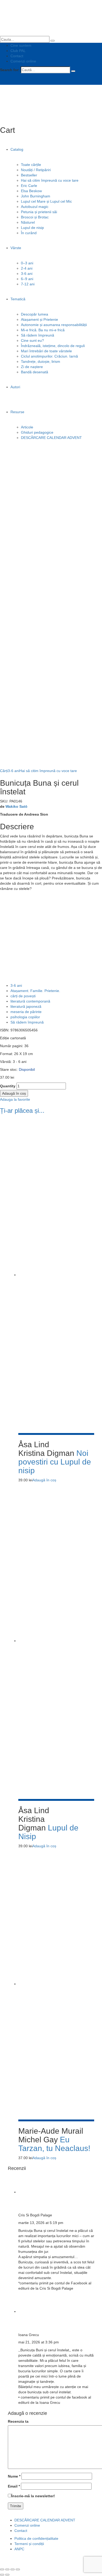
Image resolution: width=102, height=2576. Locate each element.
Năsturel (28, 222)
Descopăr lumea (35, 314)
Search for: (10, 70)
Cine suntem (21, 45)
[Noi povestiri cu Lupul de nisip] (56, 1275)
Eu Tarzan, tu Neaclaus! (54, 2144)
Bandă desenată (35, 372)
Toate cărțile (31, 165)
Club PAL (18, 51)
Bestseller (29, 175)
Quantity (8, 1086)
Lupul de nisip (32, 228)
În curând (29, 233)
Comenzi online (23, 61)
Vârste (16, 248)
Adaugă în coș (14, 1093)
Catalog (17, 149)
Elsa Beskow (31, 191)
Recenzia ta (18, 2421)
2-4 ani (27, 268)
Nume (14, 2476)
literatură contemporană (30, 1001)
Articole (27, 427)
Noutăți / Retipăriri (36, 170)
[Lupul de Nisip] (56, 1641)
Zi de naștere (32, 367)
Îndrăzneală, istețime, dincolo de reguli (53, 346)
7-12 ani (28, 284)
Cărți (4, 771)
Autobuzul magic (35, 207)
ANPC (19, 2549)
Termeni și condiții (29, 2544)
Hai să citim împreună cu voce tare (50, 180)
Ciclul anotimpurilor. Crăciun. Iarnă (49, 356)
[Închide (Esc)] (2, 2569)
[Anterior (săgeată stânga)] (2, 2575)
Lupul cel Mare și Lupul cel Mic (46, 201)
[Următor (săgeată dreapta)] (7, 2575)
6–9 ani (27, 279)
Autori (15, 387)
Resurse (17, 412)
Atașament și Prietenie (39, 319)
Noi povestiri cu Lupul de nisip (55, 1462)
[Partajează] (7, 2569)
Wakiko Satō (16, 806)
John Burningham (36, 196)
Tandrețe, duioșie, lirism (41, 361)
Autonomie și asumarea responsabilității (54, 325)
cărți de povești (23, 996)
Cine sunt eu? (32, 340)
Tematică (18, 299)
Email (14, 2486)
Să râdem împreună (38, 335)
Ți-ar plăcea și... (22, 1111)
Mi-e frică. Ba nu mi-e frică (43, 330)
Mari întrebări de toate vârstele (46, 351)
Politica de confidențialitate (36, 2538)
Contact (17, 56)
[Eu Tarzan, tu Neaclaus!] (56, 1984)
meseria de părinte (26, 1012)
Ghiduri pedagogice (37, 432)
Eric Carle (29, 186)
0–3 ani (27, 263)
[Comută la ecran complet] (13, 2569)
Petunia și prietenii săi (39, 212)
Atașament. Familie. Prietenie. (35, 991)
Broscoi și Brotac (35, 217)
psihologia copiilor (25, 1017)
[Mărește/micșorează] (18, 2569)
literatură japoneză (26, 1006)
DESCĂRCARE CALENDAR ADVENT (51, 438)
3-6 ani (27, 274)
